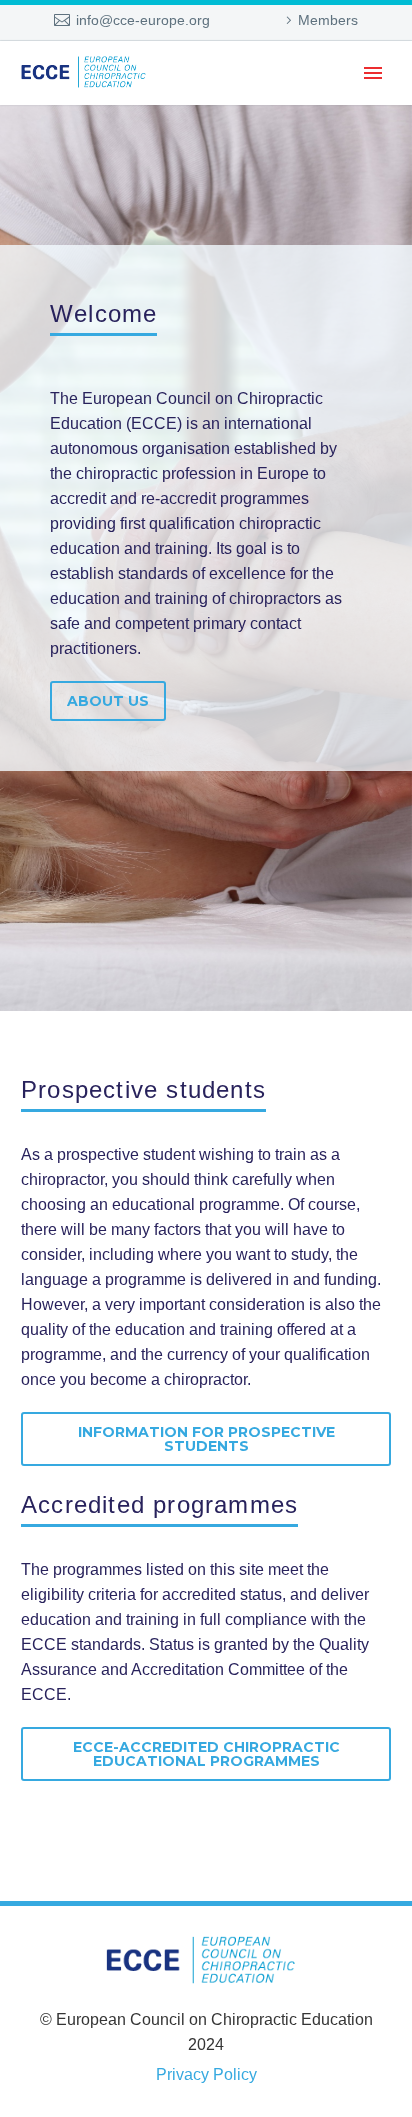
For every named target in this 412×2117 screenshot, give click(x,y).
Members (328, 20)
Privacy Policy (206, 2074)
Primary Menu (373, 73)
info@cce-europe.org (143, 20)
